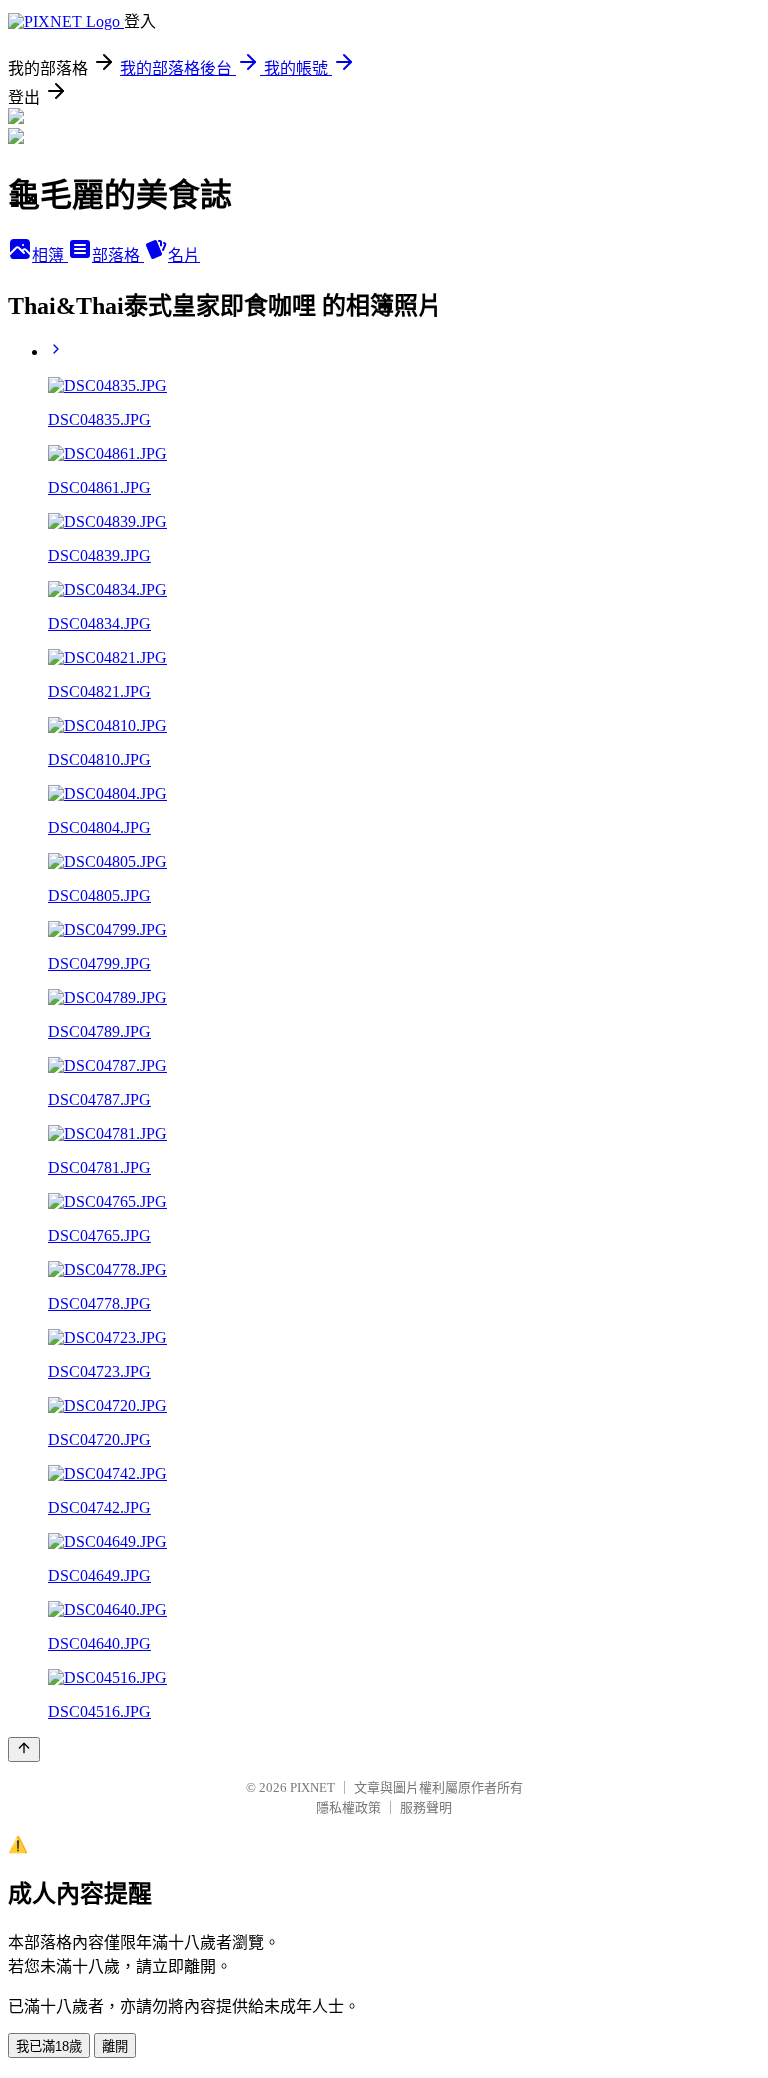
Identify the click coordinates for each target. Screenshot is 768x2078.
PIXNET (312, 1787)
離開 (115, 2046)
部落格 (118, 255)
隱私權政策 (348, 1807)
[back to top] (24, 1749)
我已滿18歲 (49, 2046)
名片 (184, 255)
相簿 (50, 255)
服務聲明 (426, 1807)
